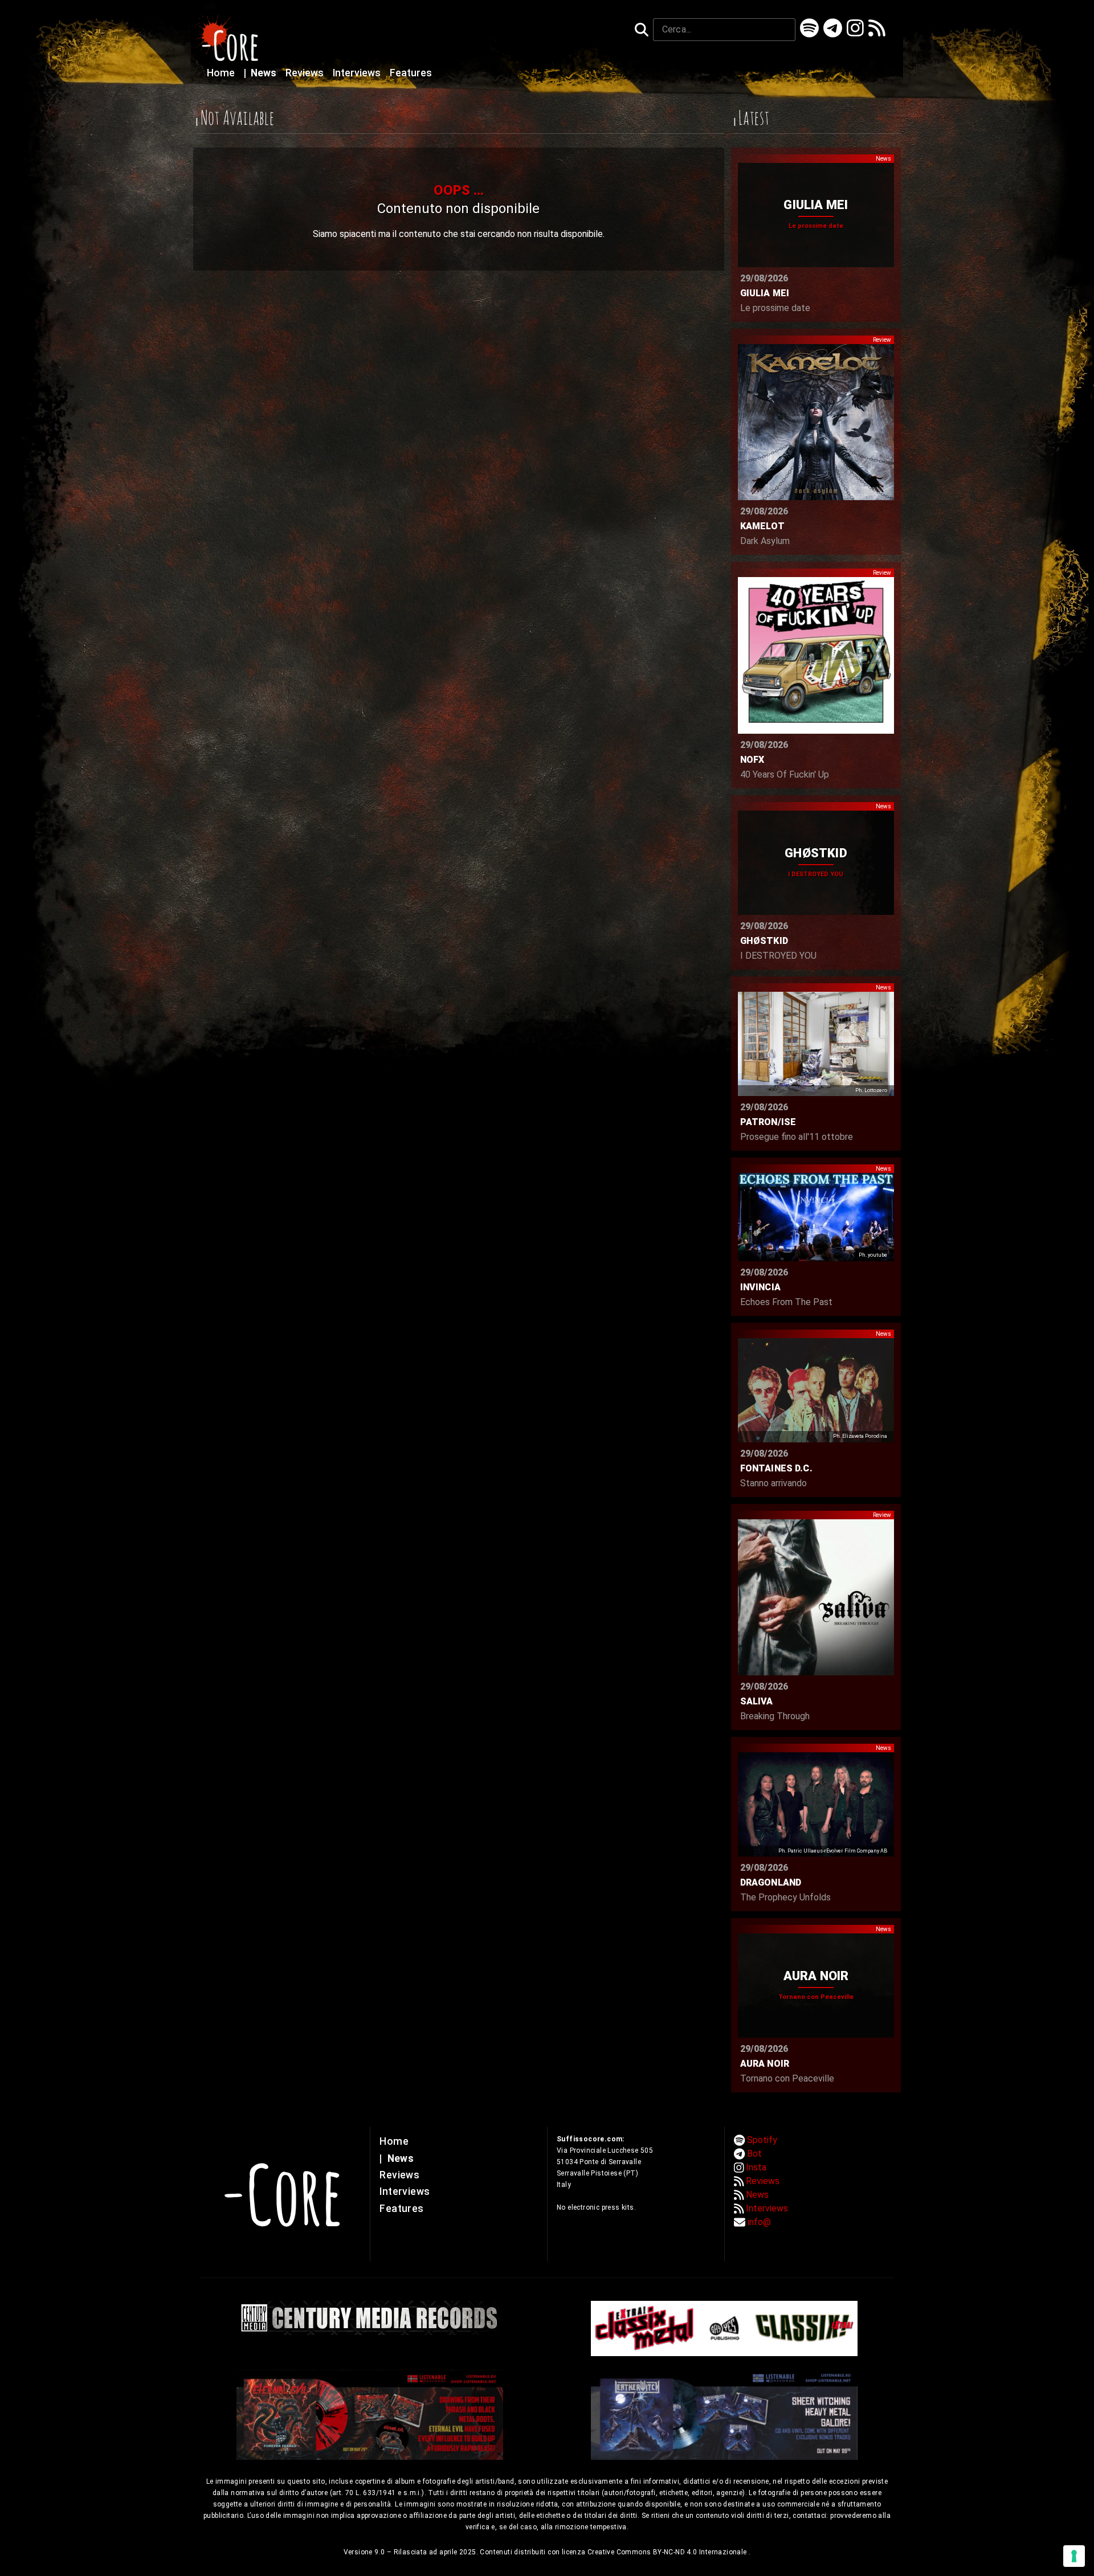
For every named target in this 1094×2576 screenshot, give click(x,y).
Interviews (358, 73)
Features (411, 73)
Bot (754, 2154)
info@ (759, 2222)
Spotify (762, 2140)
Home (222, 73)
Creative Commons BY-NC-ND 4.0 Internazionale (668, 2552)
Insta (756, 2167)
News (261, 73)
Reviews (306, 73)
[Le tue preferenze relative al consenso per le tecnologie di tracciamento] (1074, 2556)
